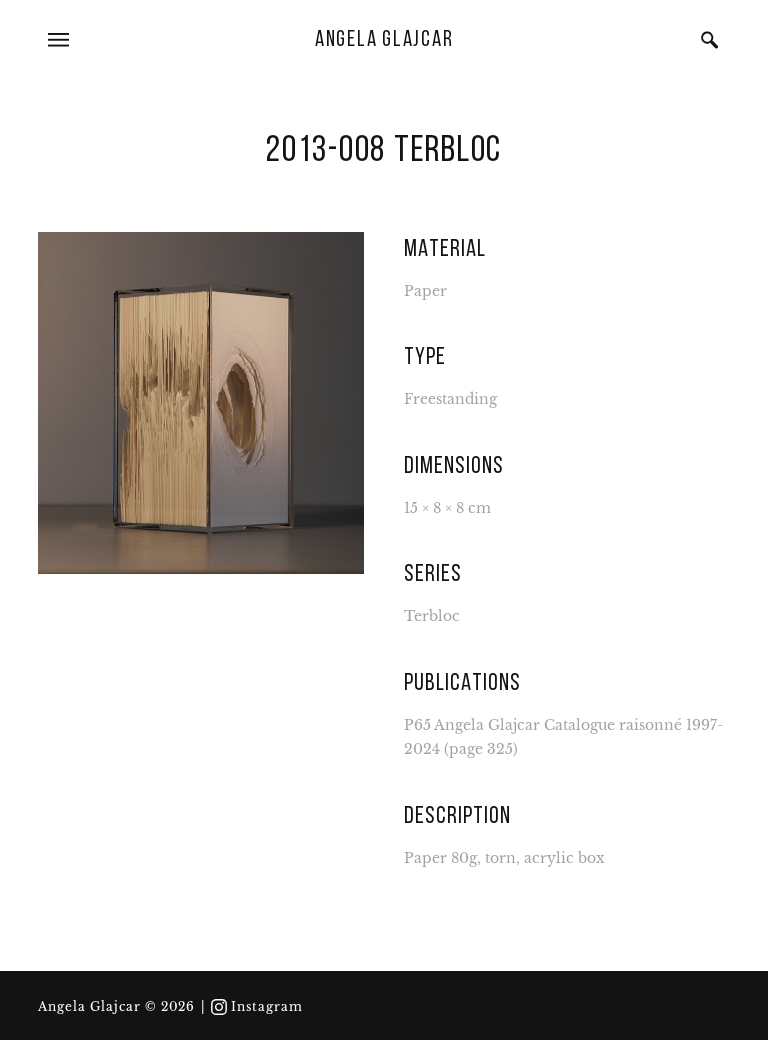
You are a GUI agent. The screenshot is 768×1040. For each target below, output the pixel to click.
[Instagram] (219, 1007)
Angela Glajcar (384, 40)
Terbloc (432, 616)
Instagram (267, 1007)
